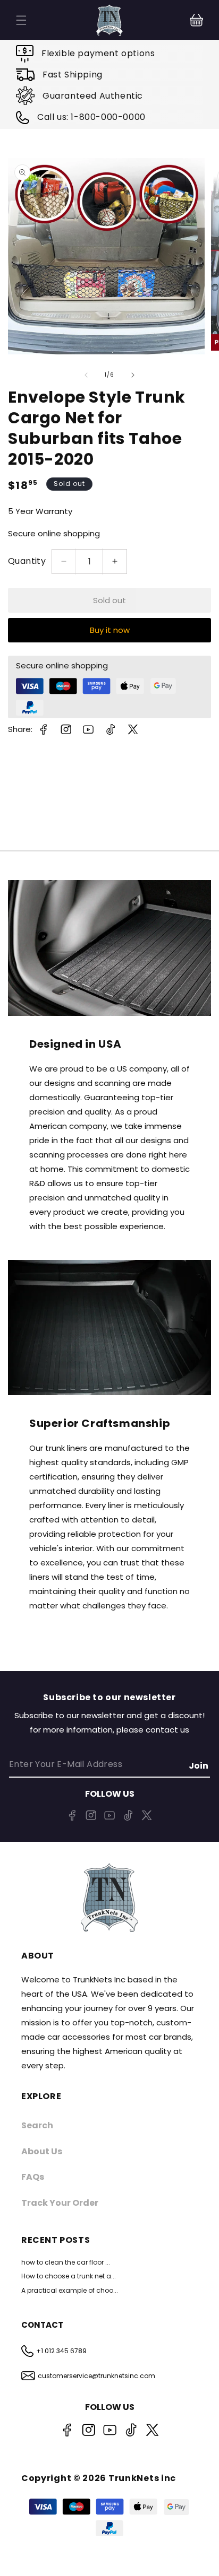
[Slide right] (133, 375)
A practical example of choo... (70, 2290)
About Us (42, 2151)
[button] (196, 20)
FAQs (33, 2177)
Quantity (27, 561)
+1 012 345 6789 (61, 2351)
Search (37, 2125)
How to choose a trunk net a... (69, 2276)
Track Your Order (60, 2203)
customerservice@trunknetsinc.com (96, 2376)
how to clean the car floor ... (66, 2262)
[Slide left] (86, 375)
